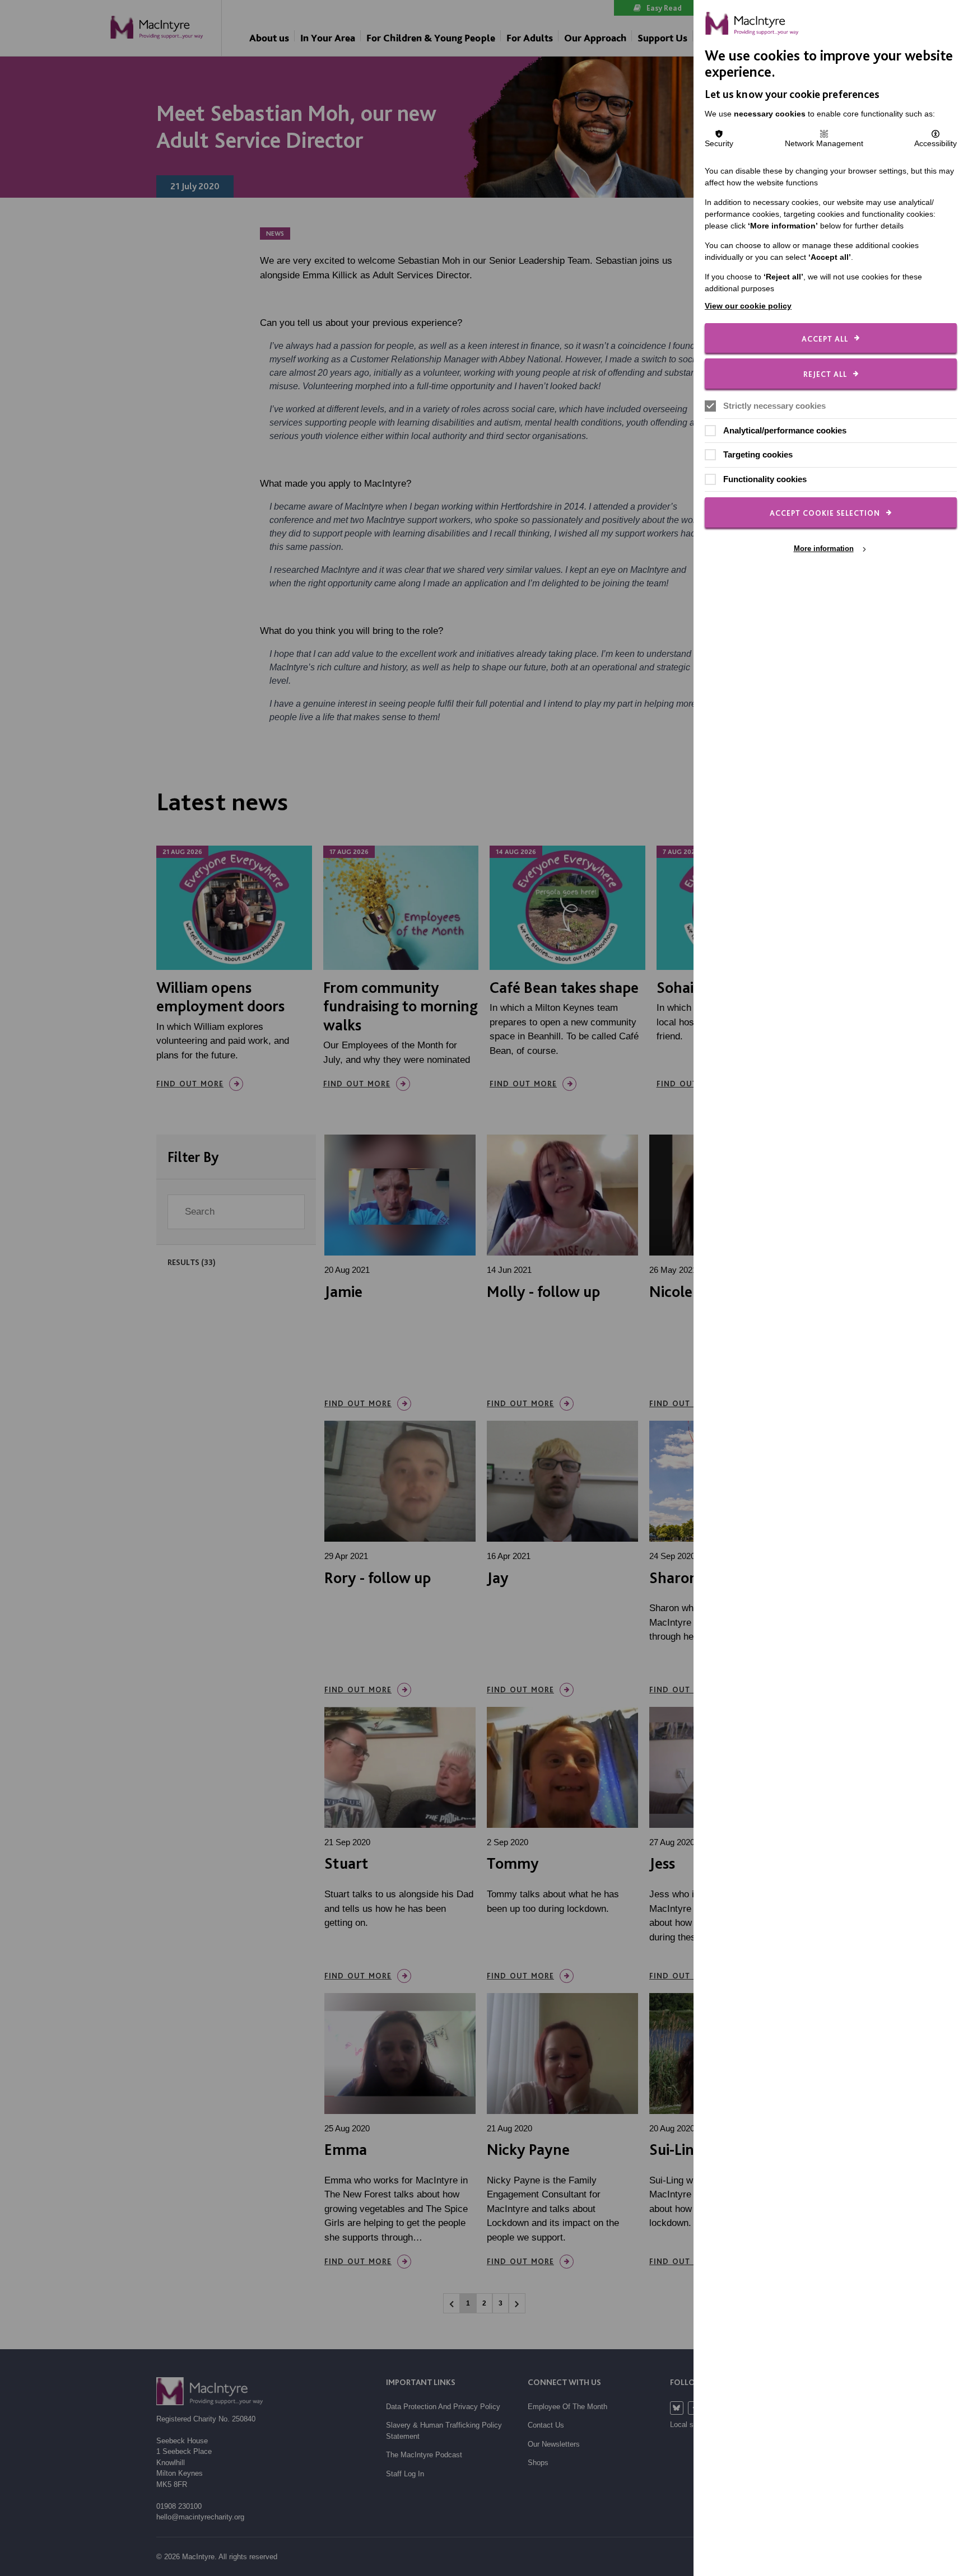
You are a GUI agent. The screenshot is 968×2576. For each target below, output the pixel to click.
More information (824, 549)
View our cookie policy (748, 306)
